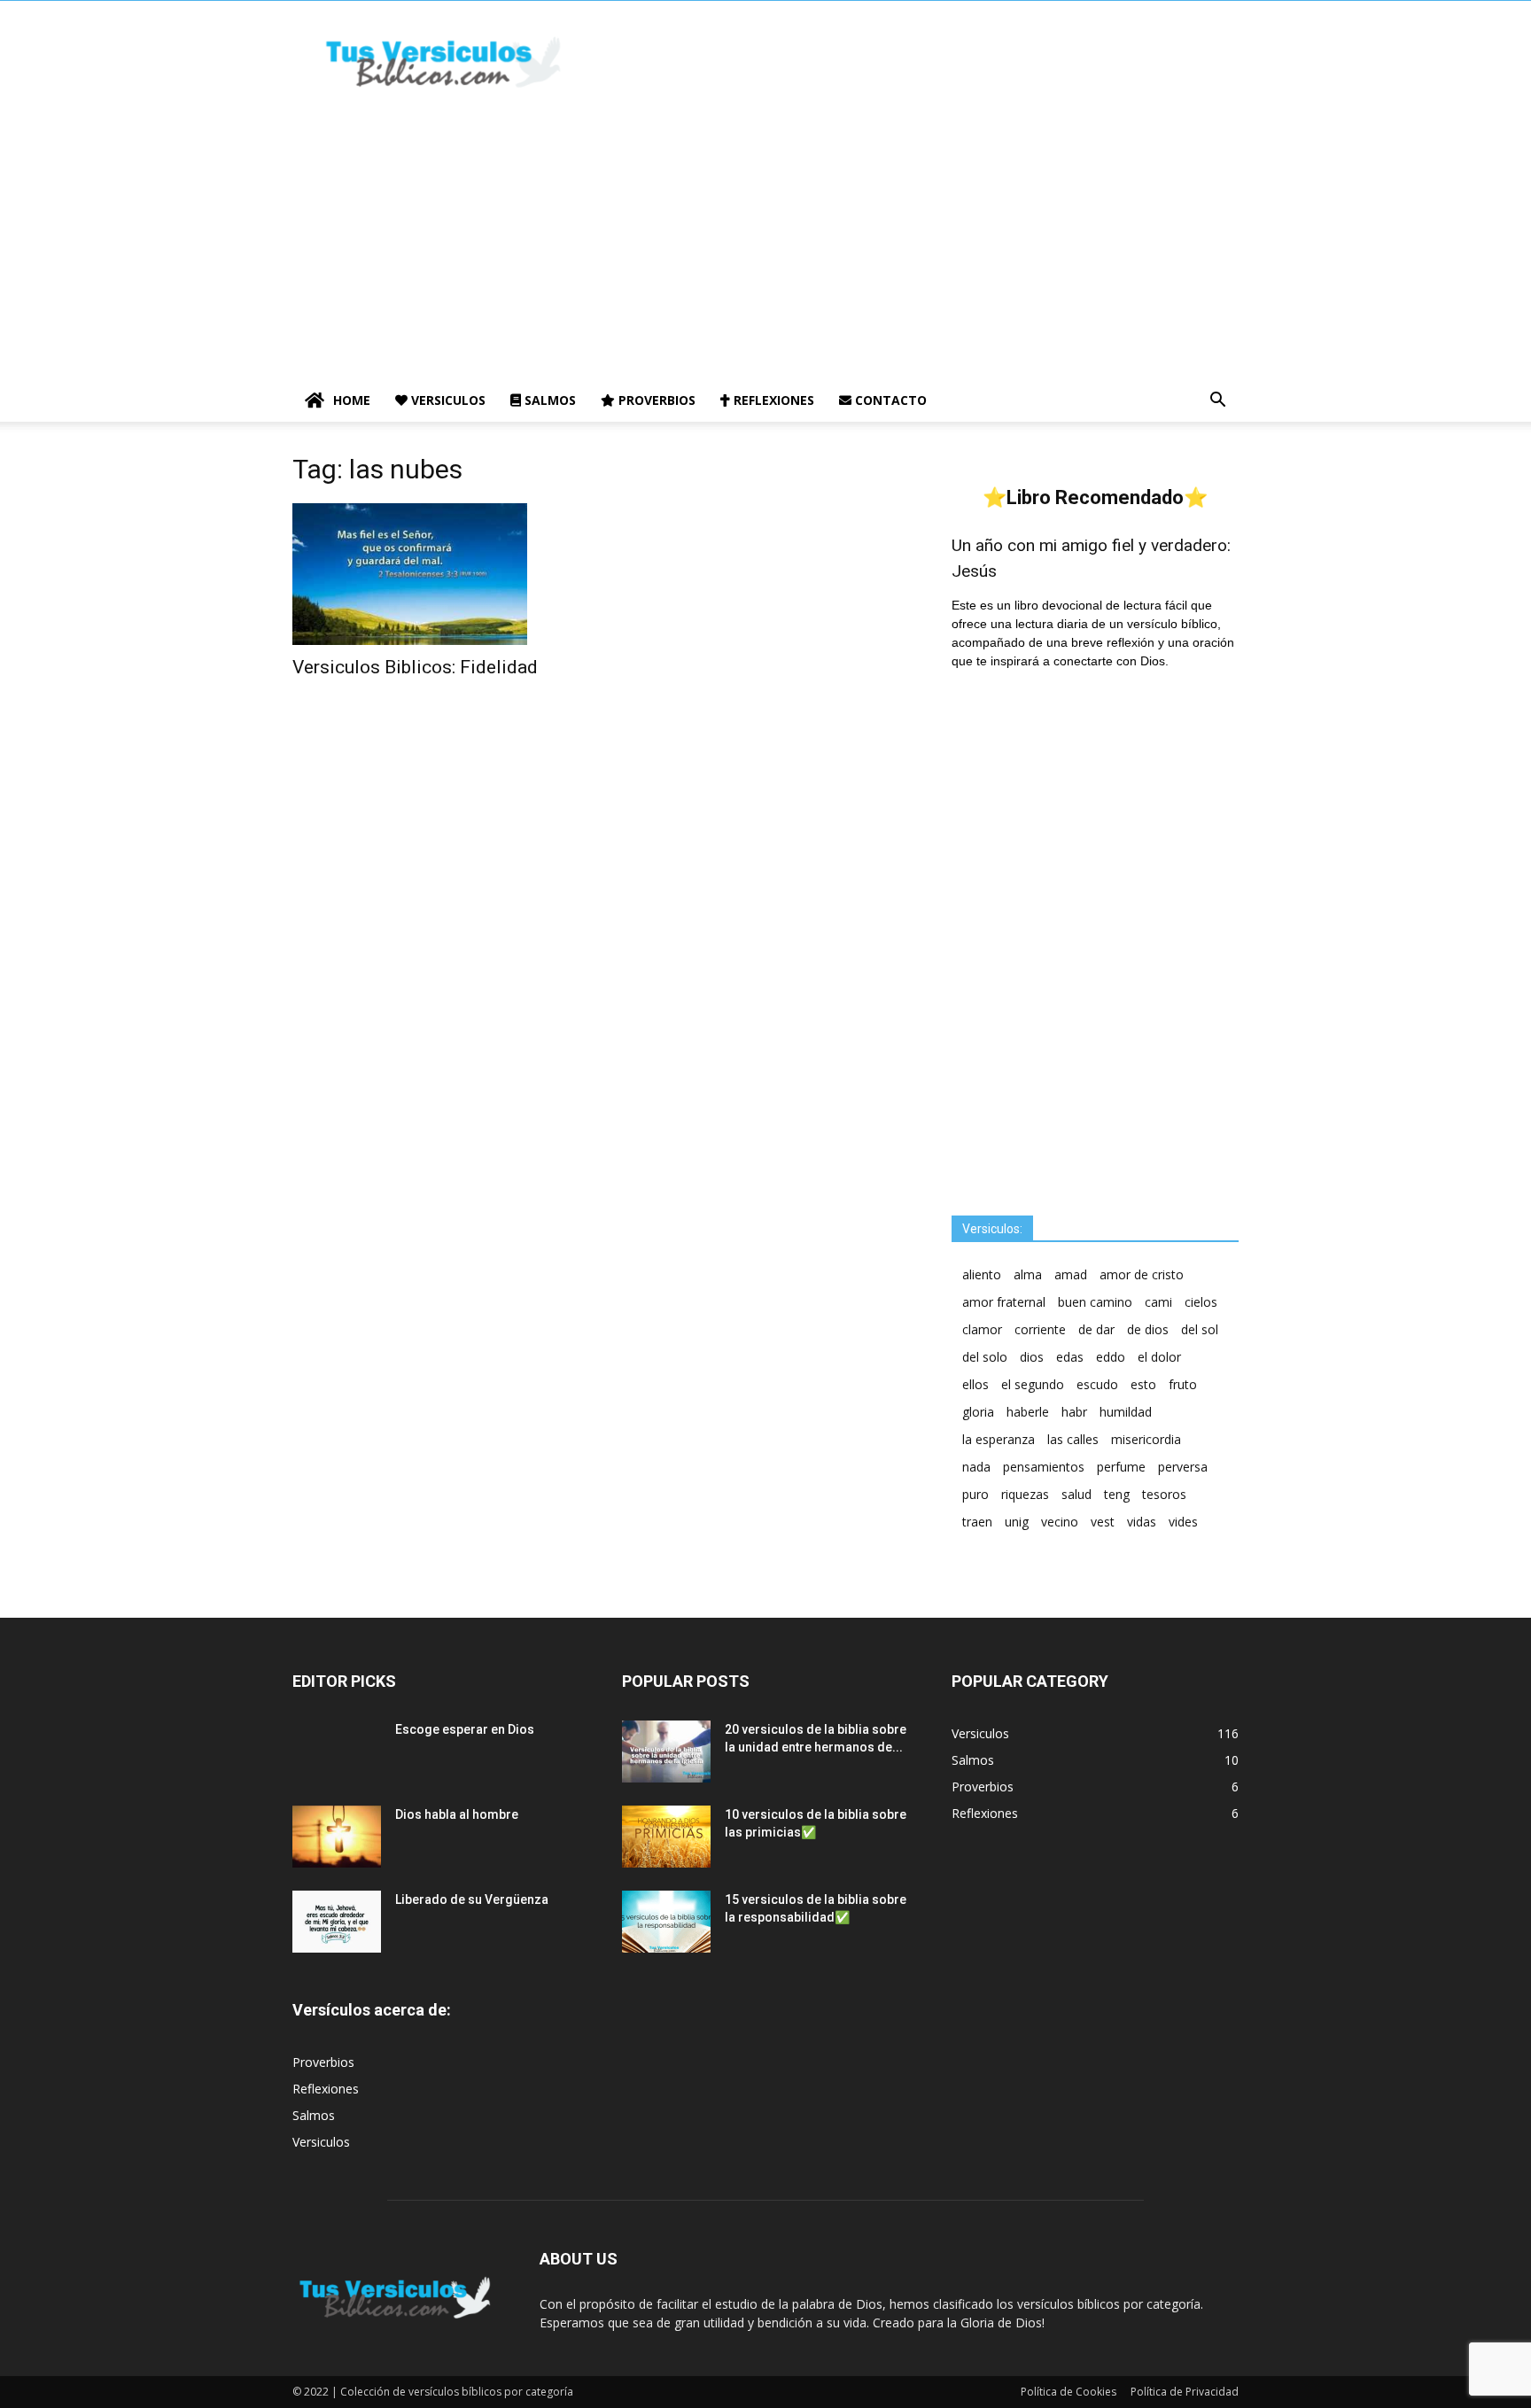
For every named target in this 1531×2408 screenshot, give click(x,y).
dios (1032, 1357)
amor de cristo (1142, 1274)
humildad (1126, 1412)
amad (1071, 1274)
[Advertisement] (765, 246)
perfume (1121, 1467)
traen (977, 1522)
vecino (1060, 1522)
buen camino (1095, 1302)
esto (1143, 1384)
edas (1070, 1357)
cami (1158, 1302)
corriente (1040, 1329)
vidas (1142, 1522)
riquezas (1025, 1494)
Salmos (548, 400)
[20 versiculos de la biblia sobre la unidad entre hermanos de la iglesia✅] (666, 1752)
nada (976, 1467)
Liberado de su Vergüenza (472, 1899)
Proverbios (655, 400)
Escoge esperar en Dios (465, 1729)
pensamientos (1044, 1467)
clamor (982, 1329)
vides (1183, 1522)
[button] (1217, 402)
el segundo (1033, 1384)
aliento (982, 1274)
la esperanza (999, 1439)
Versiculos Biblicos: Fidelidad (415, 667)
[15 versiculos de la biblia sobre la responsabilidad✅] (666, 1922)
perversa (1183, 1467)
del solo (985, 1357)
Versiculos (447, 400)
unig (1017, 1522)
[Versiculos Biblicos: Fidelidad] (436, 574)
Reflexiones (772, 400)
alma (1028, 1274)
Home (352, 400)
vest (1103, 1522)
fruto (1183, 1384)
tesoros (1164, 1494)
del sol (1200, 1329)
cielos (1201, 1302)
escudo (1097, 1384)
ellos (975, 1384)
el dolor (1159, 1357)
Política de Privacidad (1185, 2392)
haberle (1028, 1412)
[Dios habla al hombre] (337, 1837)
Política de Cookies (1069, 2392)
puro (975, 1494)
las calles (1073, 1439)
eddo (1111, 1357)
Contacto (889, 400)
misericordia (1146, 1439)
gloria (978, 1412)
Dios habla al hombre (457, 1814)
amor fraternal (1004, 1302)
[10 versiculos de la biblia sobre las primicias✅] (666, 1837)
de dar (1096, 1329)
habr (1074, 1412)
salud (1076, 1494)
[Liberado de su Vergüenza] (337, 1922)
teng (1117, 1494)
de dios (1148, 1329)
